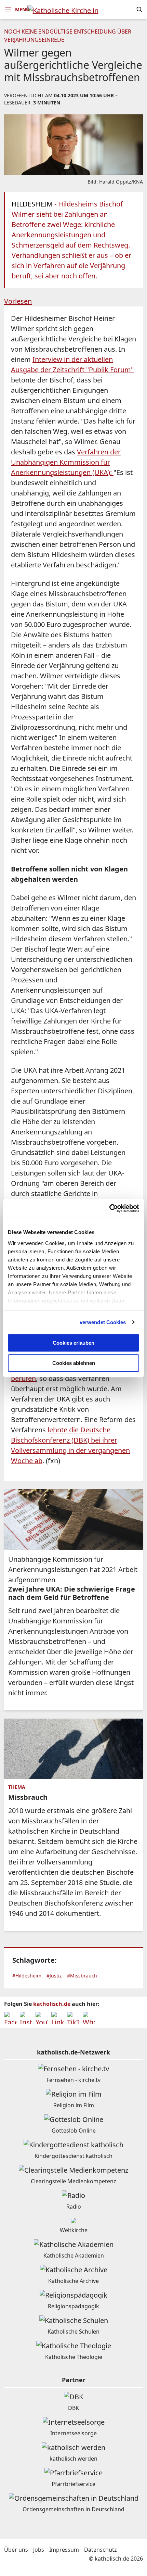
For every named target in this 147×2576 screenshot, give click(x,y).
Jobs (39, 2550)
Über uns (16, 2550)
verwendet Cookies (103, 1322)
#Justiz (54, 1976)
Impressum (64, 2550)
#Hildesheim (27, 1976)
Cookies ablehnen (74, 1363)
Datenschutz (101, 2550)
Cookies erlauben (73, 1343)
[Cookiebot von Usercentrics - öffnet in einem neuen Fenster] (109, 1208)
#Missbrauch (82, 1976)
